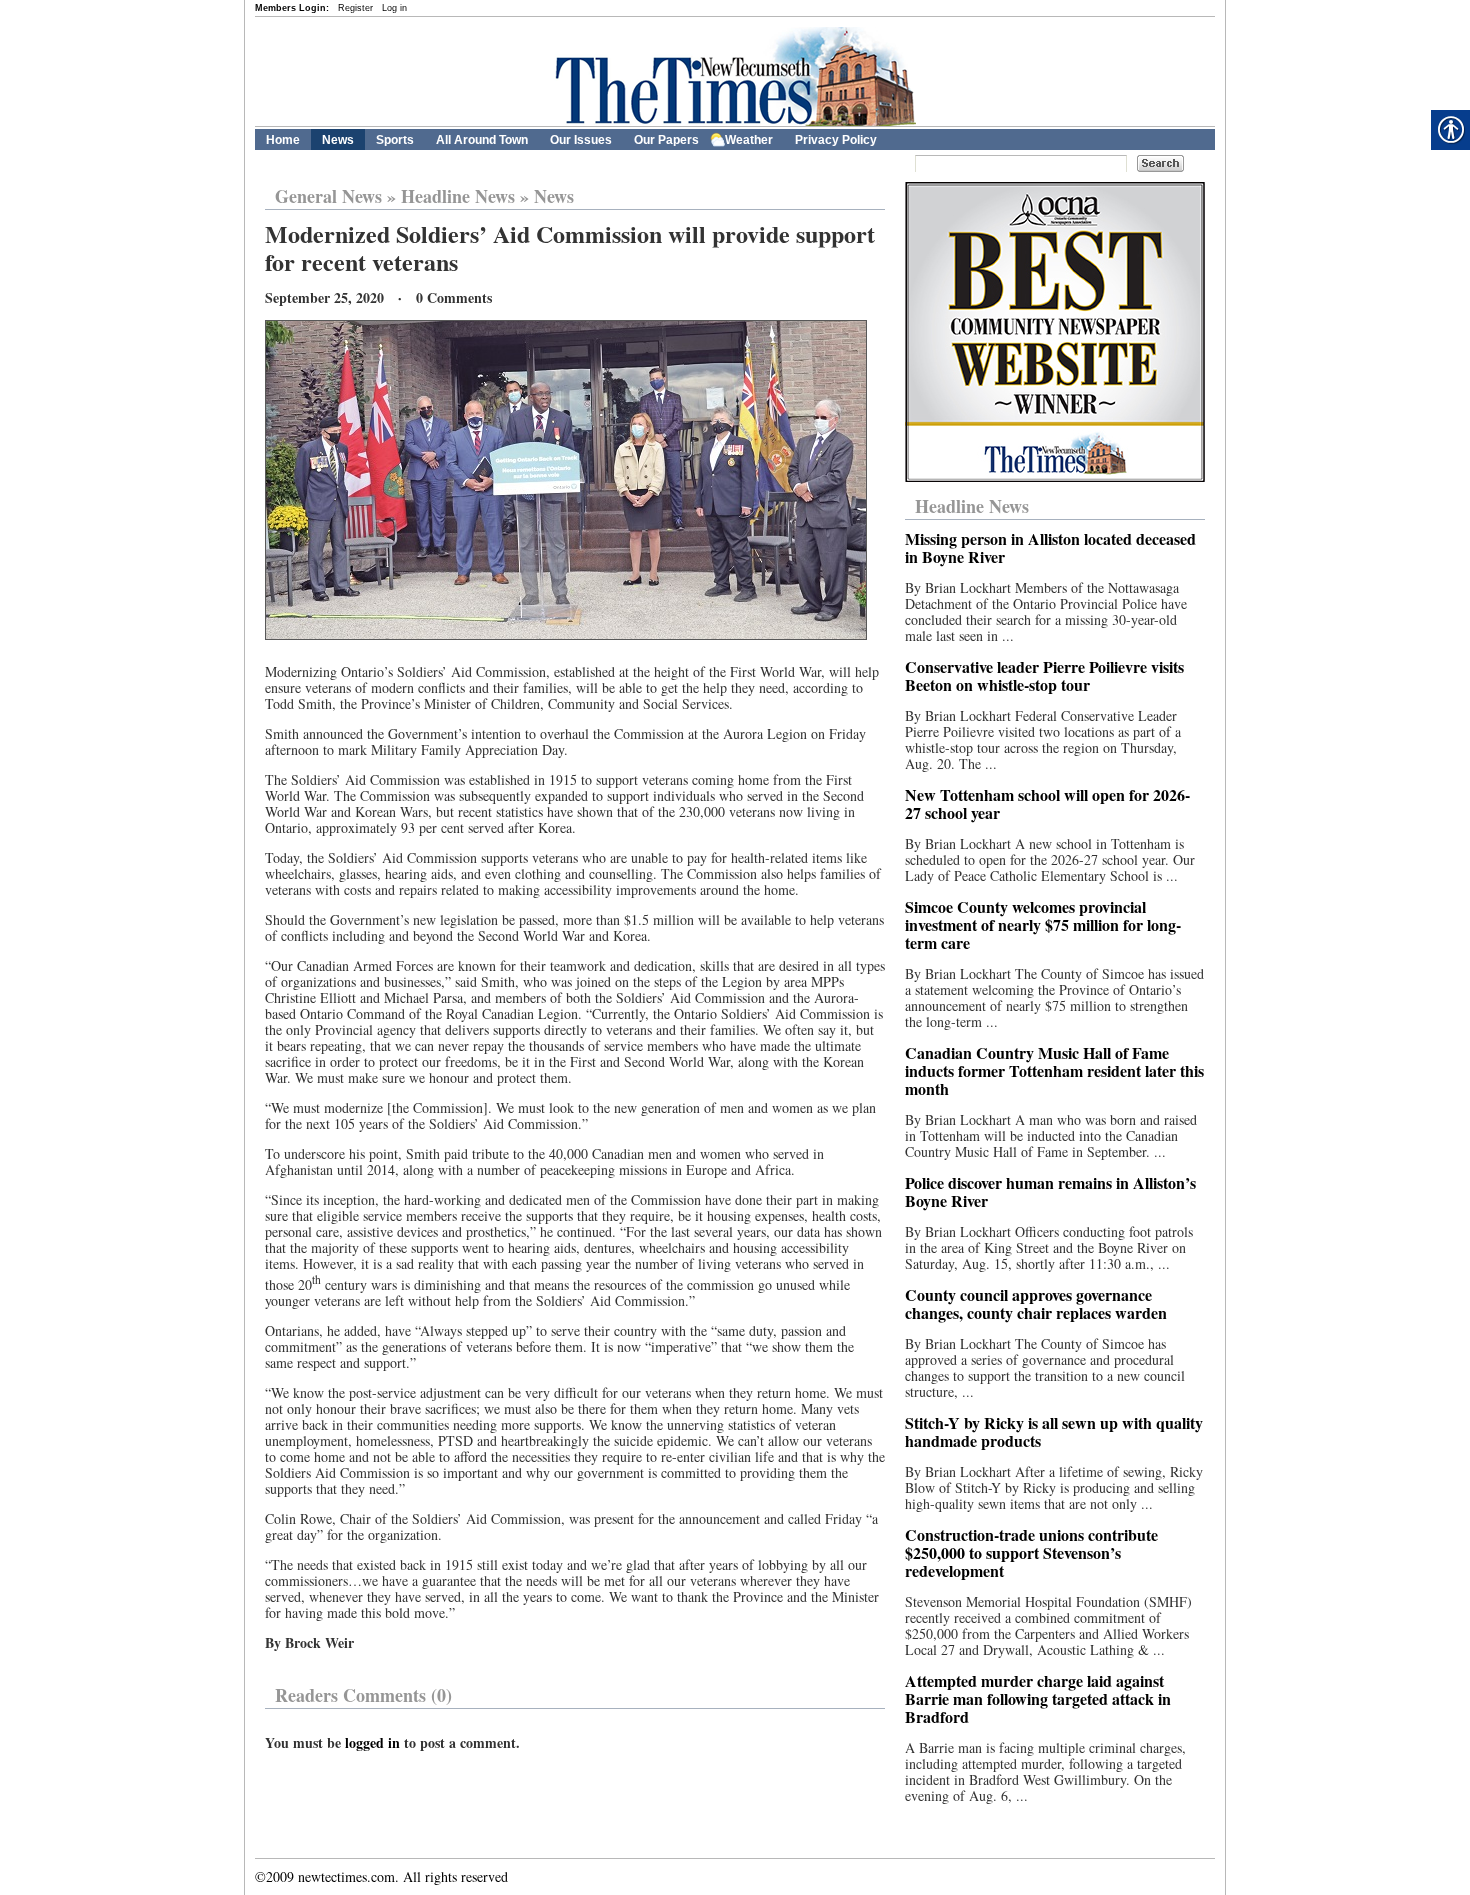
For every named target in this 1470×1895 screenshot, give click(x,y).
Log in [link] (394, 8)
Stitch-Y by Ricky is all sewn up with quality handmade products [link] (1054, 1431)
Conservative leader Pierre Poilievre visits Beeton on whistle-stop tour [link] (1044, 675)
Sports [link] (395, 140)
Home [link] (283, 140)
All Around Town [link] (482, 140)
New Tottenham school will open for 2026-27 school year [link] (1047, 803)
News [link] (338, 140)
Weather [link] (749, 140)
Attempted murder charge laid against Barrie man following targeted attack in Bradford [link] (1038, 1698)
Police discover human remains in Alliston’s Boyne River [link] (1050, 1191)
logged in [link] (372, 1742)
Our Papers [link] (666, 140)
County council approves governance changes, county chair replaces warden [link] (1036, 1303)
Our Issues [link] (581, 140)
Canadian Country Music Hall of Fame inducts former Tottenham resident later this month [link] (1054, 1070)
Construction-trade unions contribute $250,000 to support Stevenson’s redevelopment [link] (1031, 1552)
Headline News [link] (458, 196)
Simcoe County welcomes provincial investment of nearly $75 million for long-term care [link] (1043, 924)
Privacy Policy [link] (836, 140)
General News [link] (328, 196)
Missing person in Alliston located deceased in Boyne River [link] (1050, 547)
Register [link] (355, 8)
